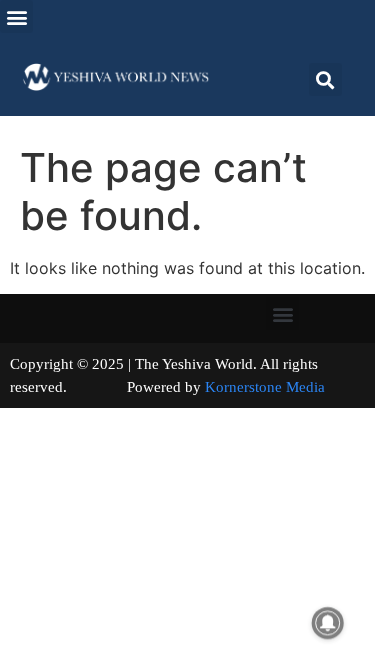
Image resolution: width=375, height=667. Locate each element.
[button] (16, 16)
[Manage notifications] (328, 623)
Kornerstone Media (265, 387)
